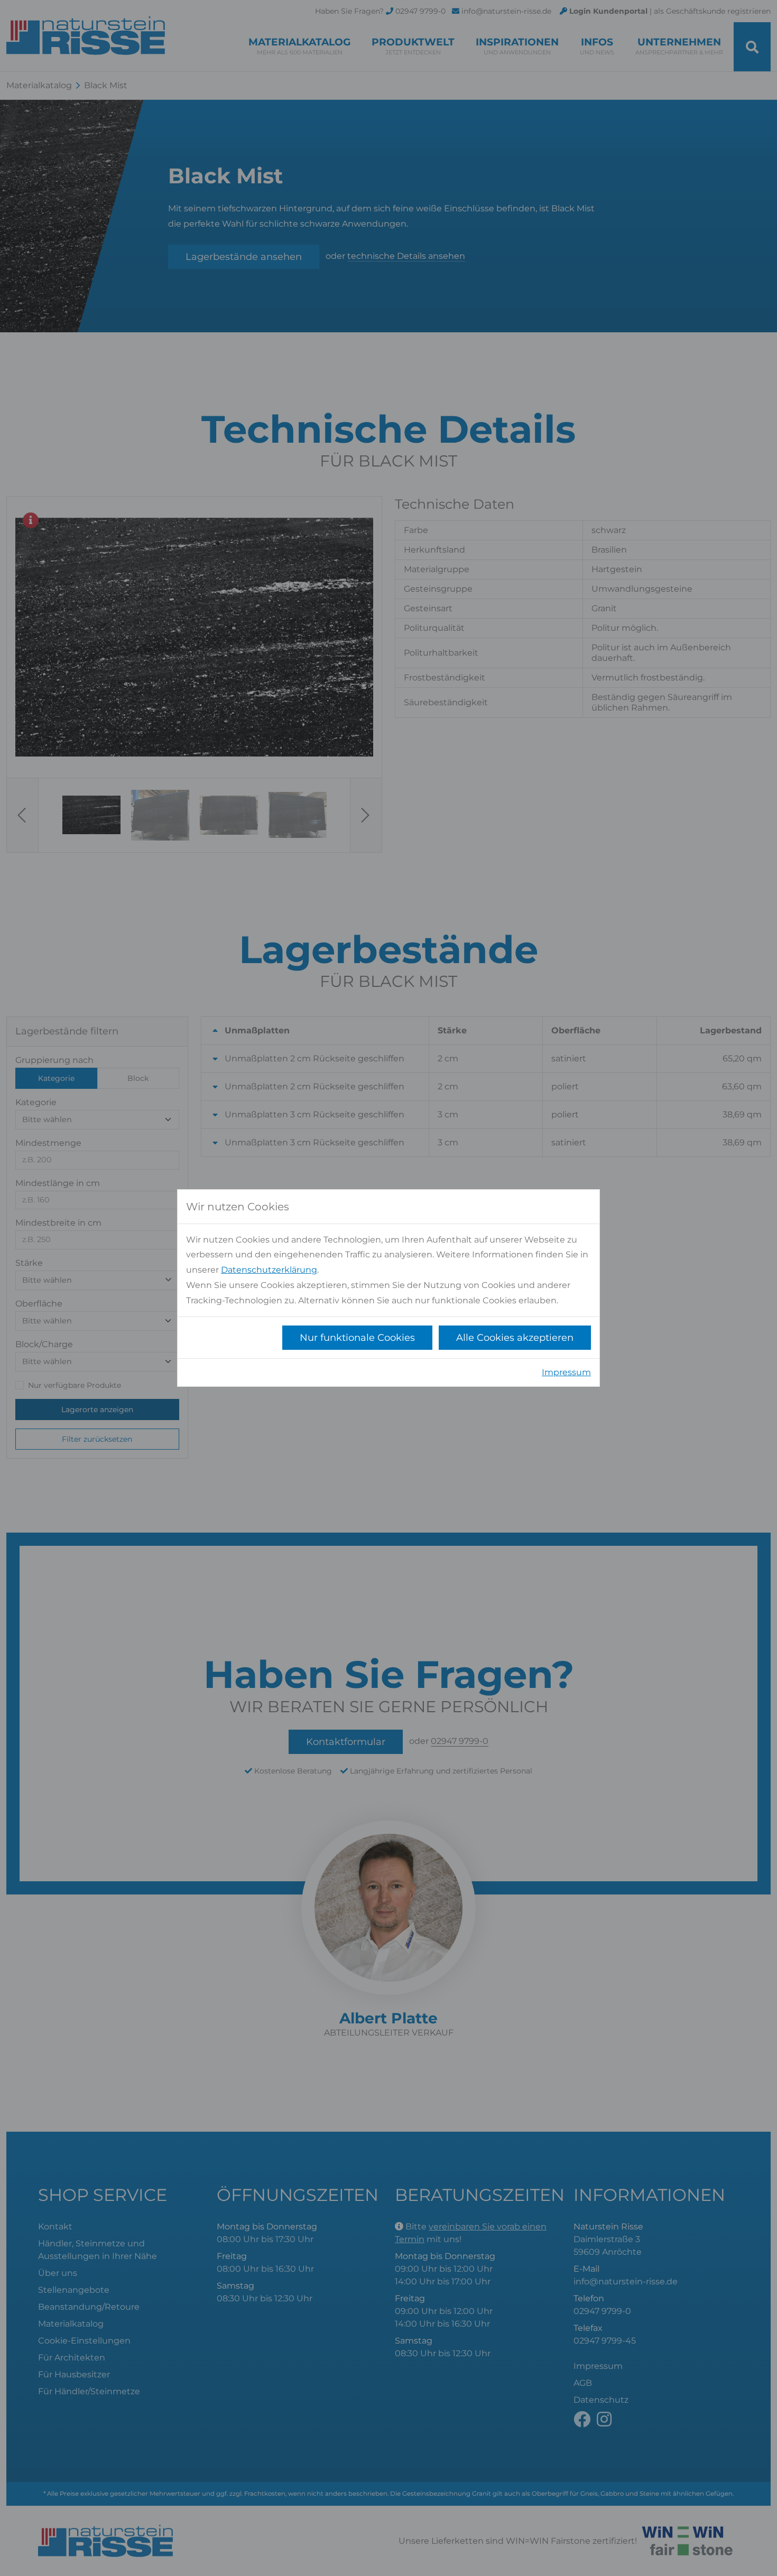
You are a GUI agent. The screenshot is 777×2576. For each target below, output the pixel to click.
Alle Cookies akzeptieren (515, 1338)
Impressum (566, 1372)
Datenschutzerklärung (269, 1270)
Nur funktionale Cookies (357, 1338)
